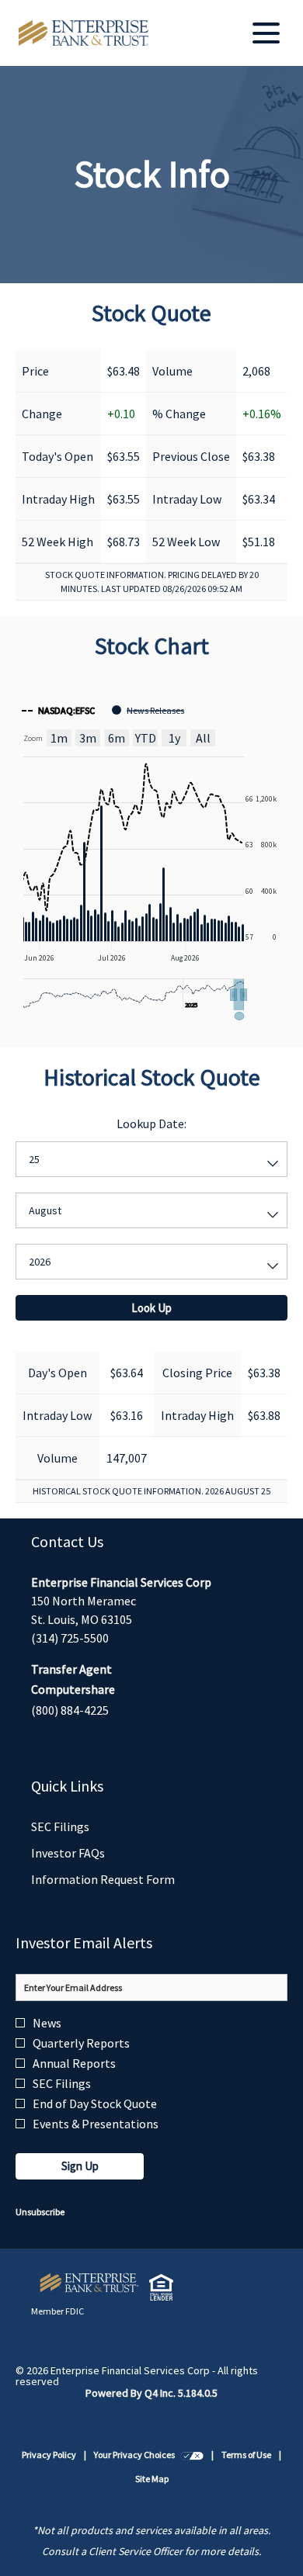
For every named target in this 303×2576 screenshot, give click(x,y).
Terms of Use (246, 2456)
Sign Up (80, 2166)
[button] (239, 995)
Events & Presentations (96, 2124)
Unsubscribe (40, 2212)
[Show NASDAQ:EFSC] (58, 710)
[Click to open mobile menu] (266, 33)
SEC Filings (81, 1827)
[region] (151, 857)
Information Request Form (124, 1880)
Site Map (152, 2480)
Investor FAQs (89, 1853)
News (47, 2023)
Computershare (73, 1689)
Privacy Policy (49, 2456)
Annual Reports (74, 2063)
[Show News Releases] (148, 710)
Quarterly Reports (81, 2043)
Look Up (151, 1308)
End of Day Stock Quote (95, 2103)
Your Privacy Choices (148, 2456)
